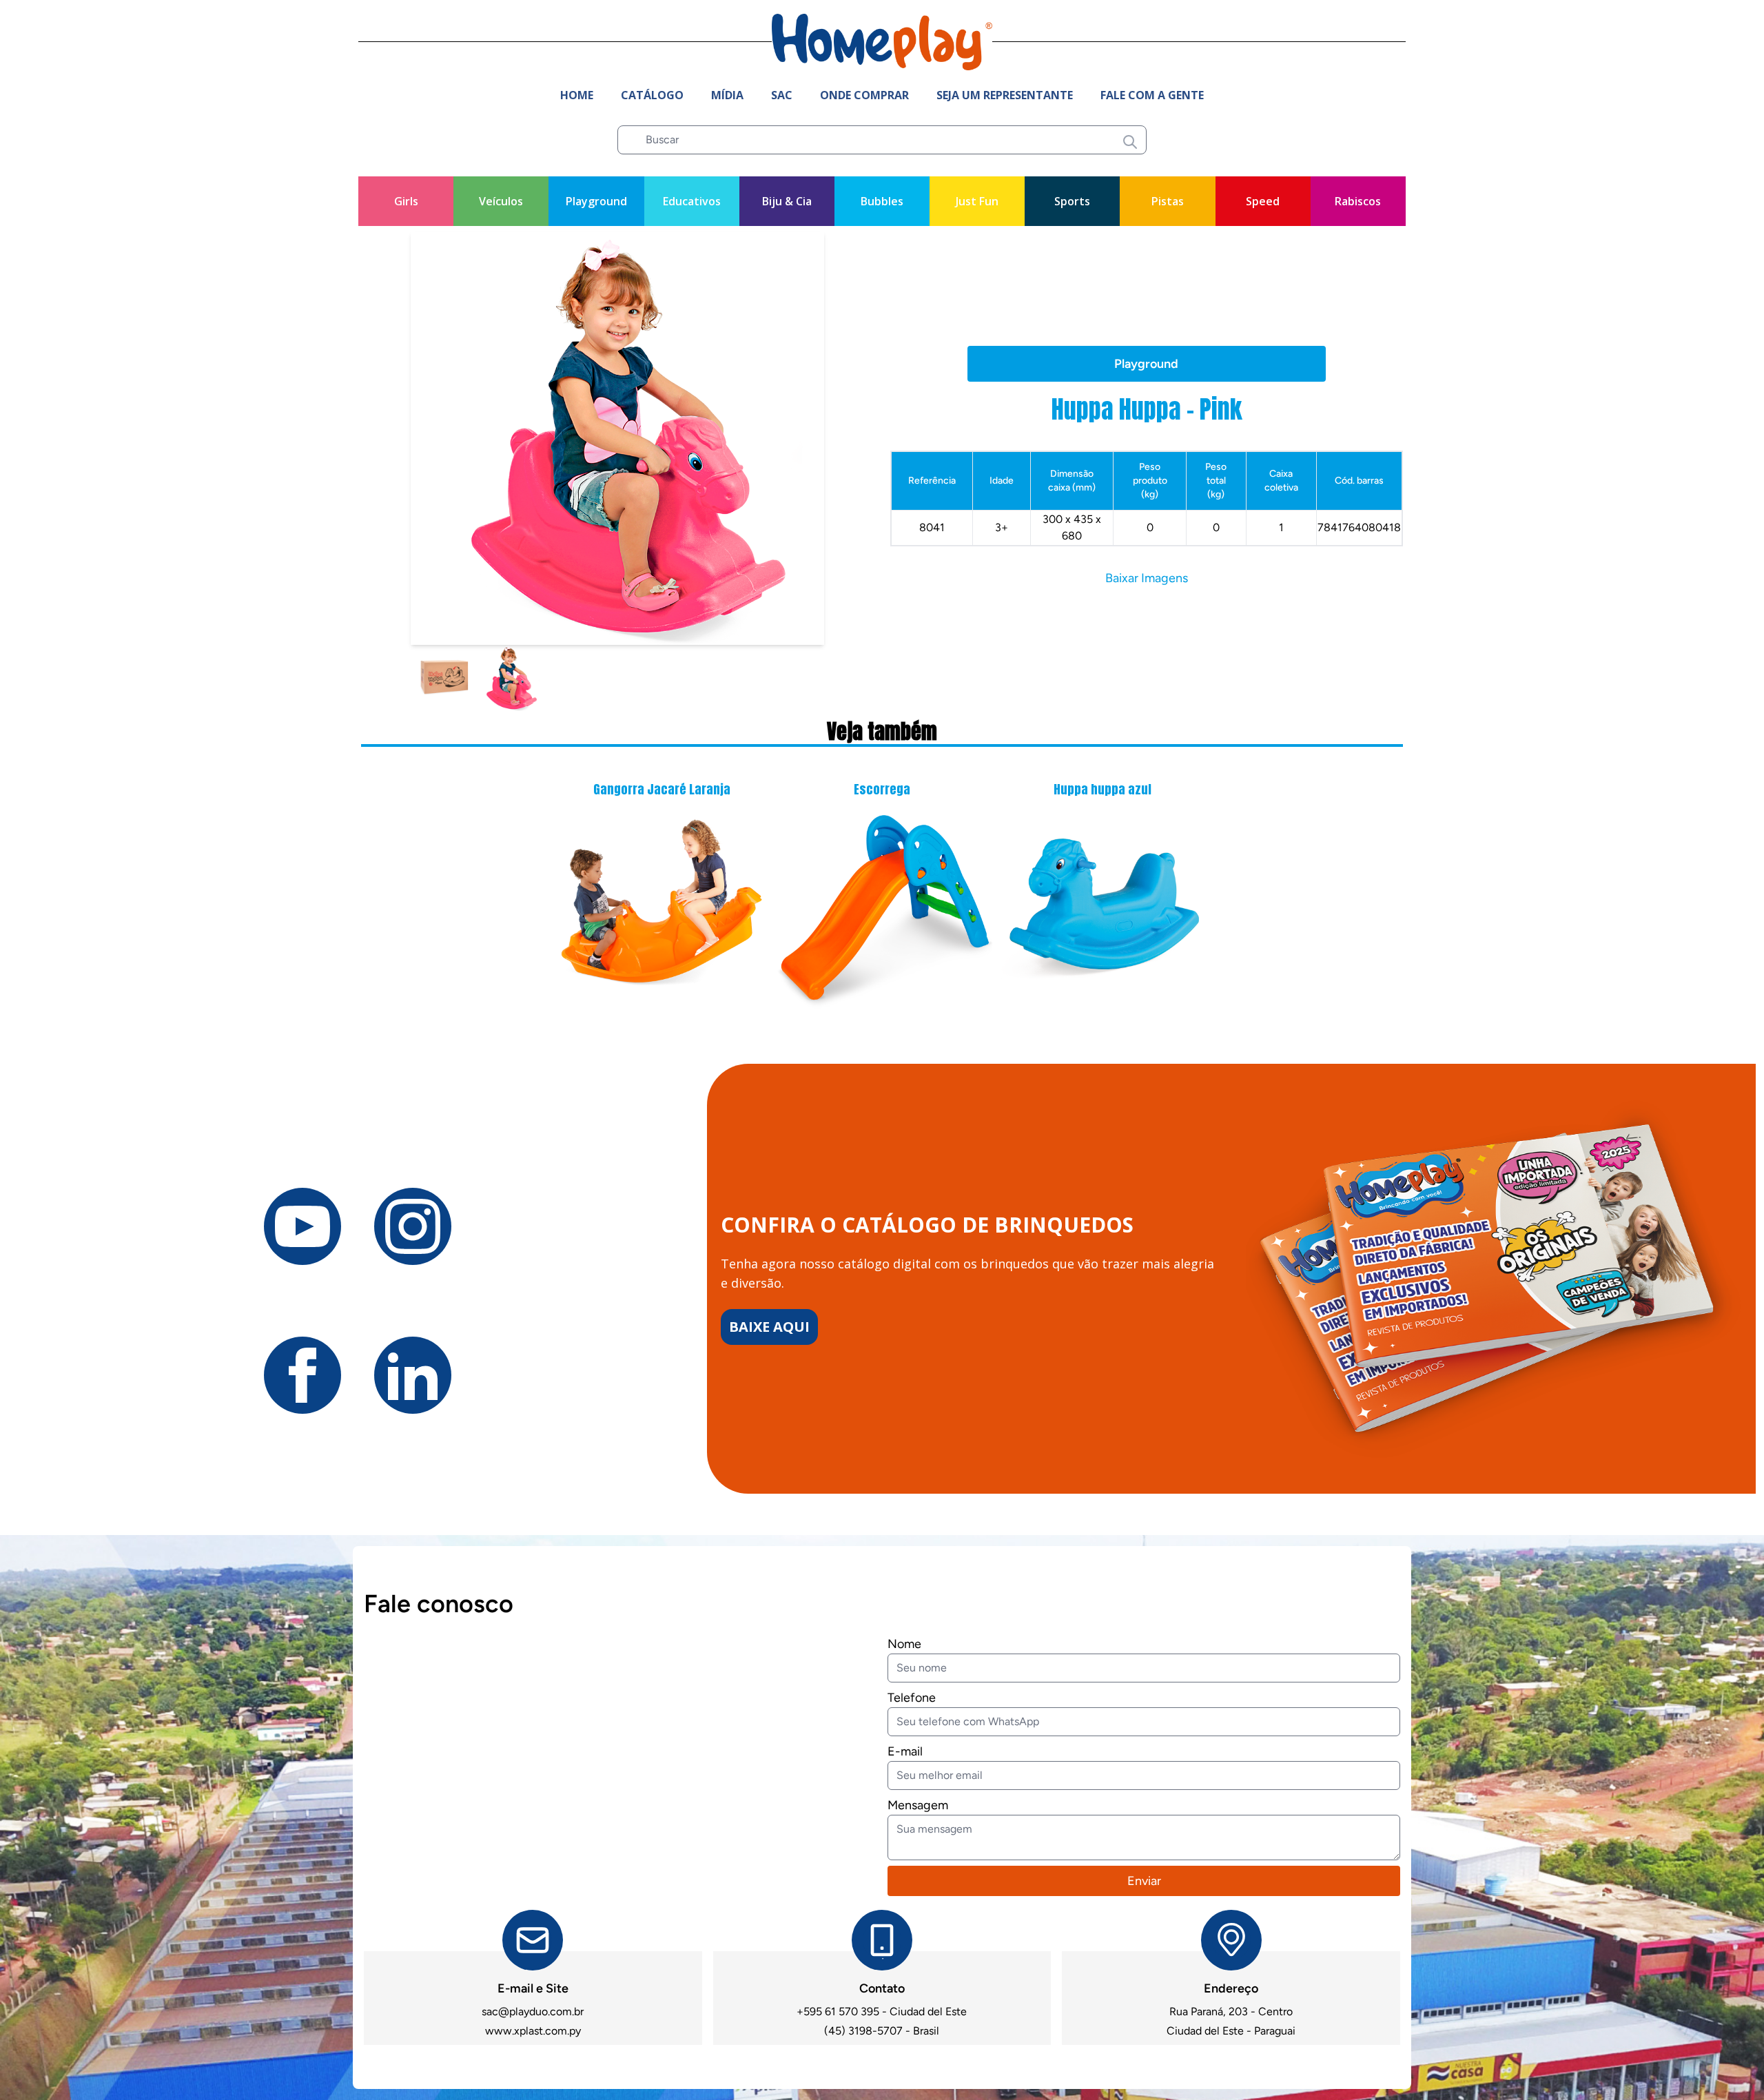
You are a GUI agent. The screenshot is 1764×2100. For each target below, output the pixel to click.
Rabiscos (1358, 201)
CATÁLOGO (652, 95)
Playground (596, 201)
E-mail (905, 1751)
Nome (904, 1644)
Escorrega (882, 789)
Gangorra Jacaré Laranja (662, 789)
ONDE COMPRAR (864, 95)
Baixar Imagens (1147, 578)
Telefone (912, 1698)
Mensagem (918, 1805)
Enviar (1144, 1881)
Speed (1263, 201)
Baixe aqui (769, 1327)
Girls (406, 201)
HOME (577, 95)
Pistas (1168, 201)
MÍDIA (727, 95)
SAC (782, 95)
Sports (1072, 201)
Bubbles (882, 201)
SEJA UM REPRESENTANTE (1005, 95)
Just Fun (977, 201)
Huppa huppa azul (1102, 789)
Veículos (501, 201)
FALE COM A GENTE (1152, 95)
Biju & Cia (787, 201)
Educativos (692, 201)
